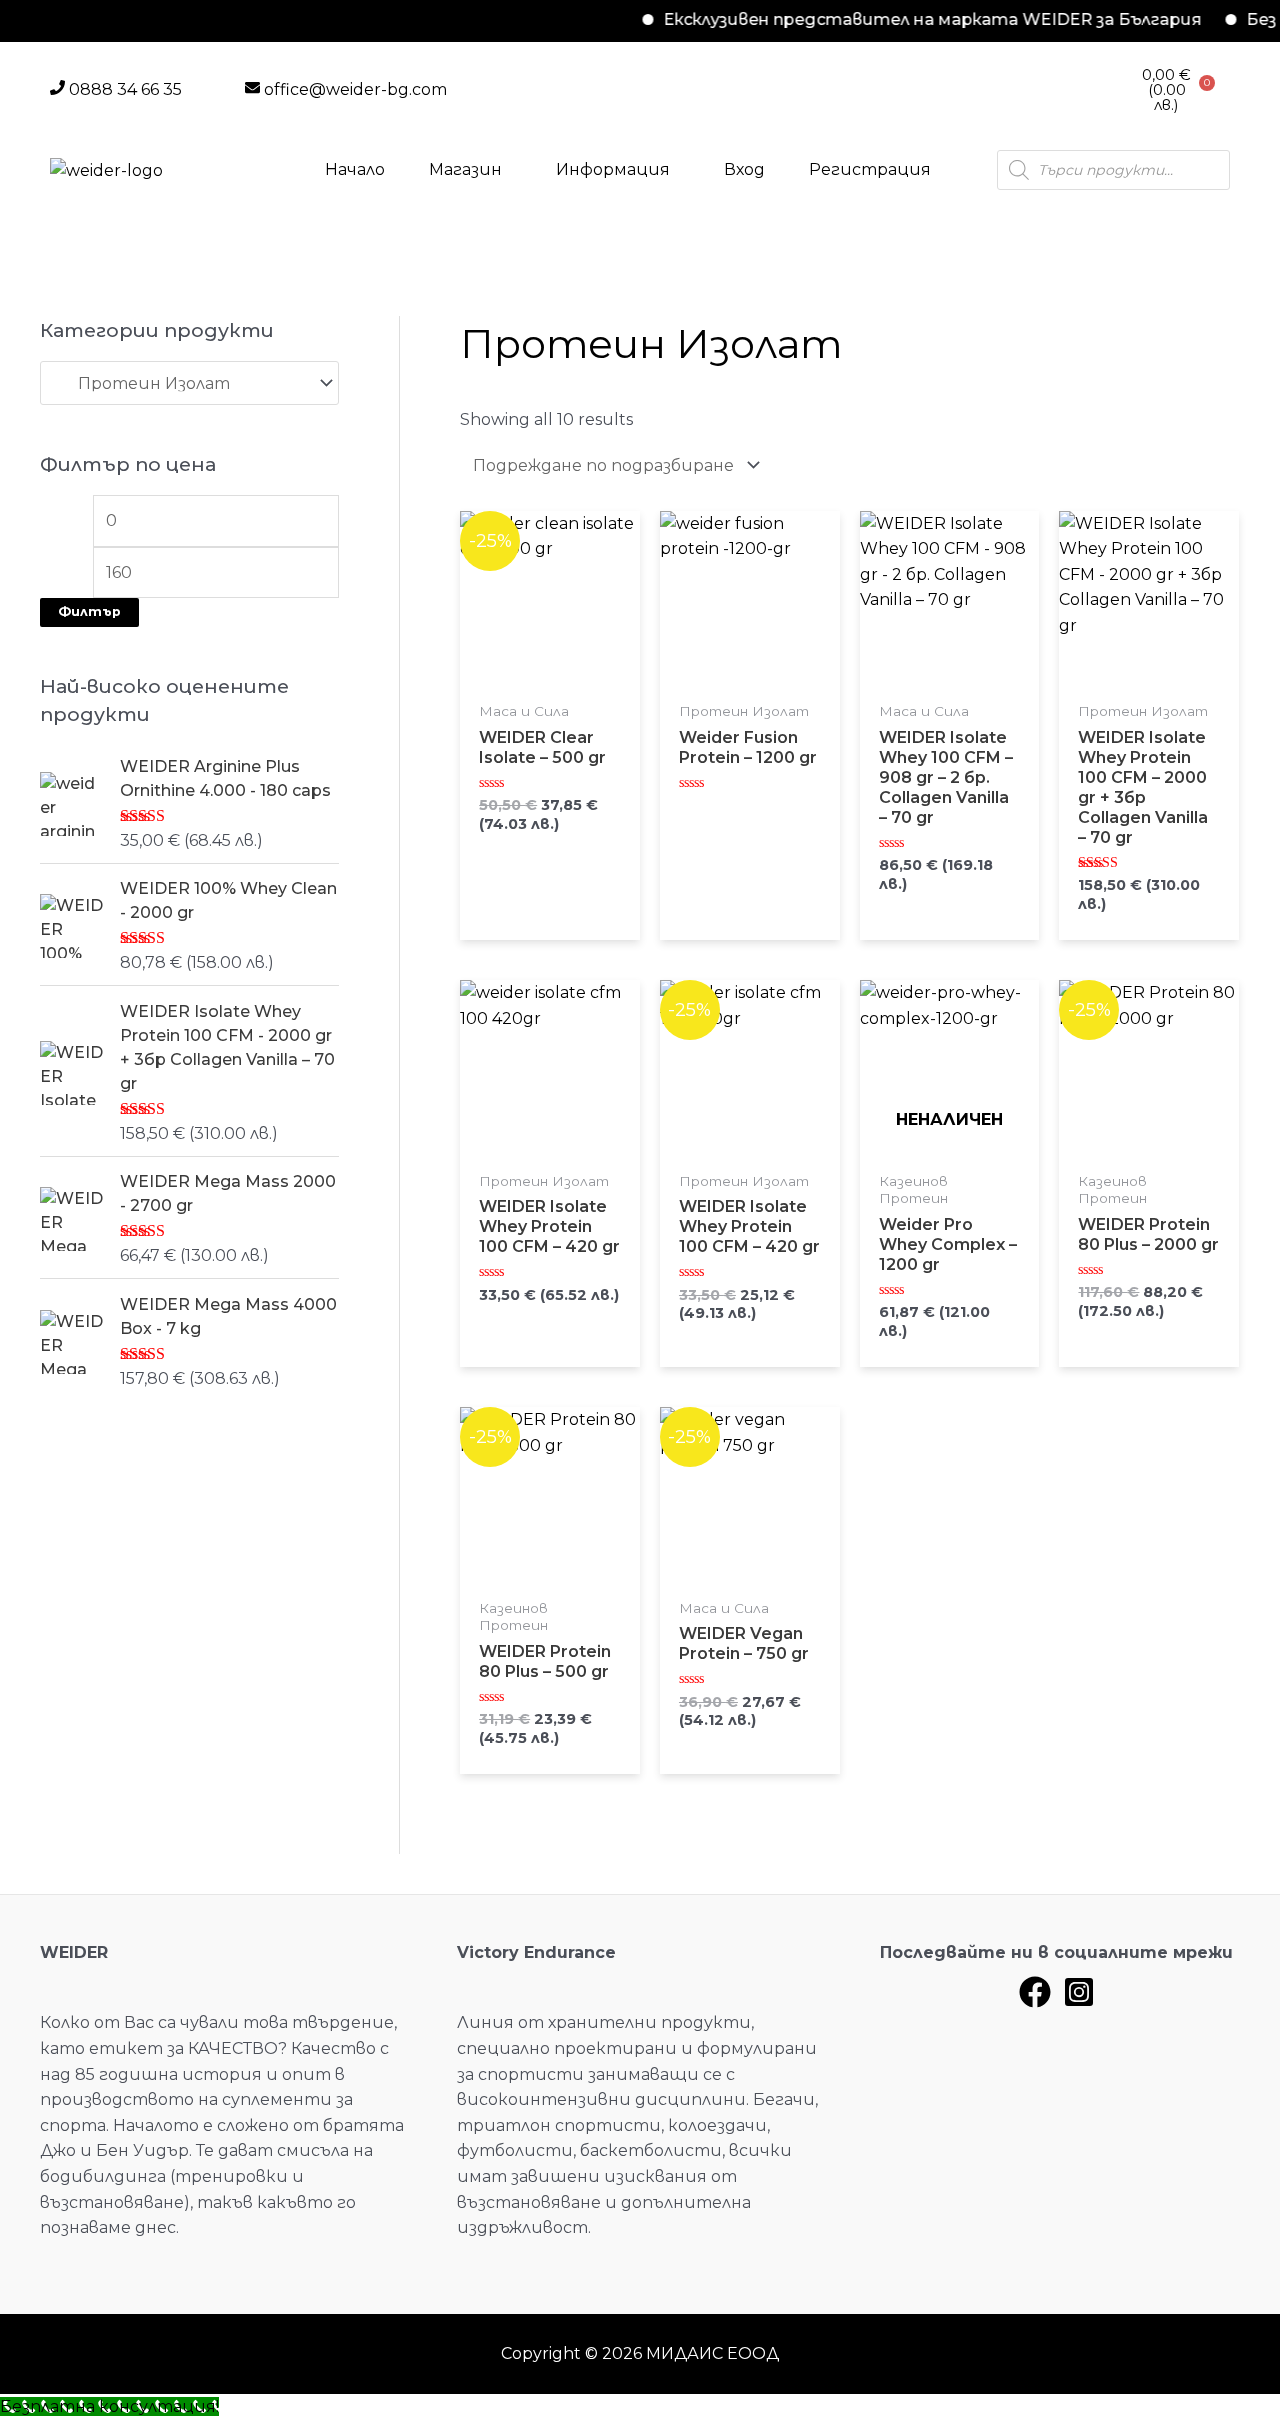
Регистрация (870, 169)
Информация (613, 169)
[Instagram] (1079, 1992)
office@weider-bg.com (355, 89)
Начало (355, 169)
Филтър (89, 611)
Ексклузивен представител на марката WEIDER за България (897, 19)
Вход (744, 169)
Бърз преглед (549, 683)
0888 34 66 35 (125, 89)
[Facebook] (1035, 1992)
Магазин (465, 169)
